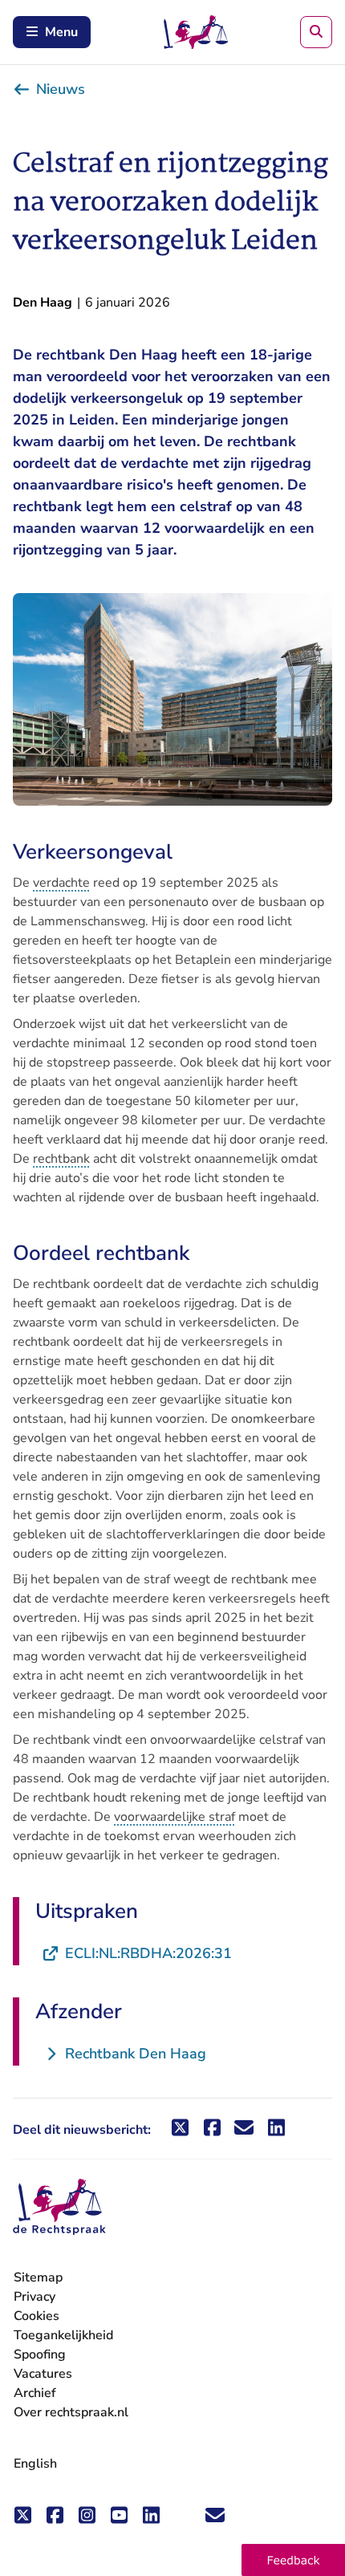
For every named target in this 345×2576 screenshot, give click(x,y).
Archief (35, 2393)
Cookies (37, 2316)
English (35, 2464)
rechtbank (61, 1159)
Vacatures (43, 2374)
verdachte (61, 883)
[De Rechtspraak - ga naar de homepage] (59, 2207)
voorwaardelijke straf (175, 1817)
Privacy (34, 2297)
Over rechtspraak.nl (71, 2412)
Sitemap (38, 2277)
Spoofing (40, 2355)
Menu (61, 32)
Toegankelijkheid (63, 2335)
